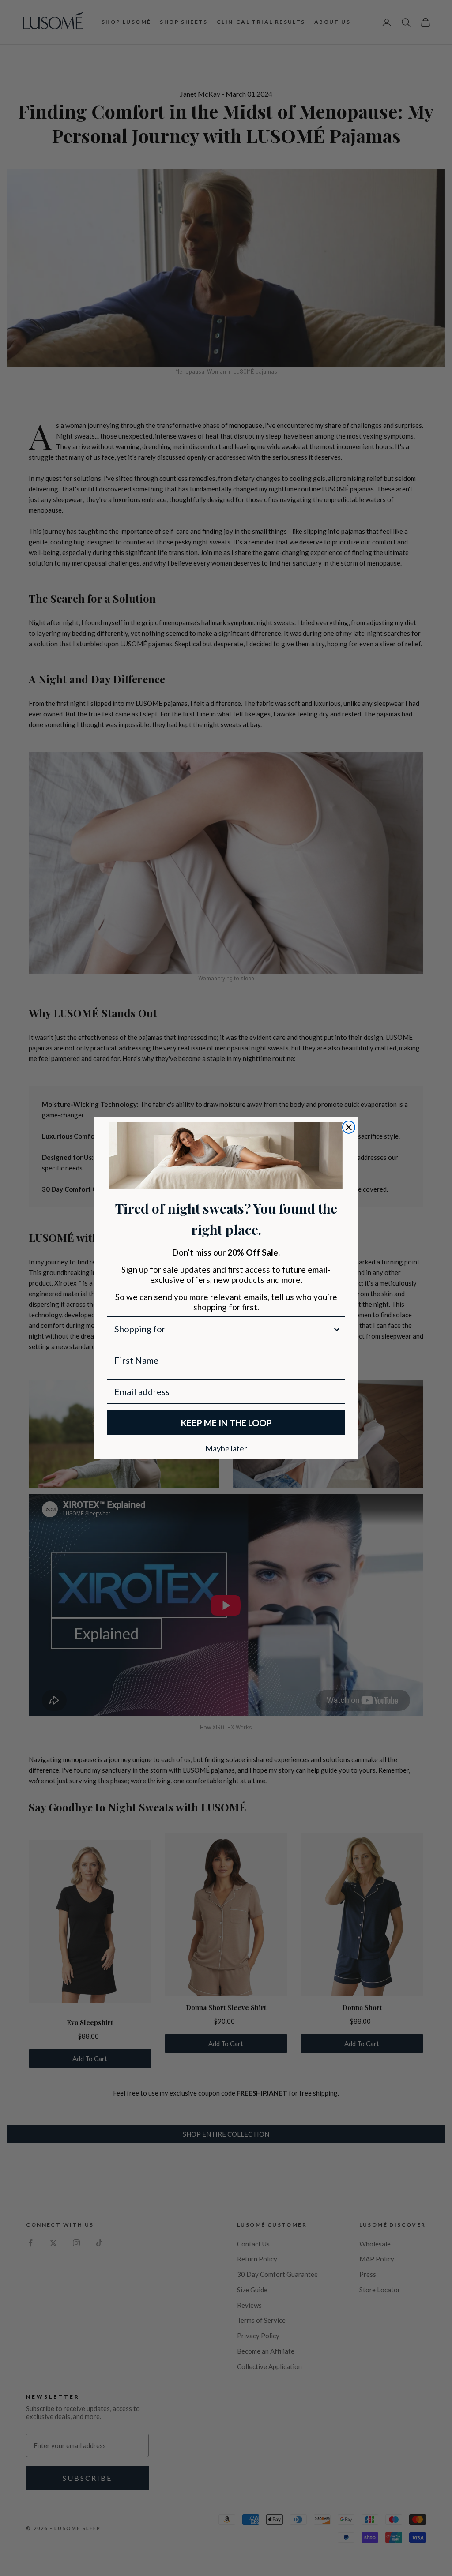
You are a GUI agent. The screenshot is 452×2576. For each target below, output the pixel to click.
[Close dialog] (349, 1127)
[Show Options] (337, 1329)
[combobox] (223, 1329)
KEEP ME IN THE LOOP (226, 1423)
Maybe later (226, 1448)
